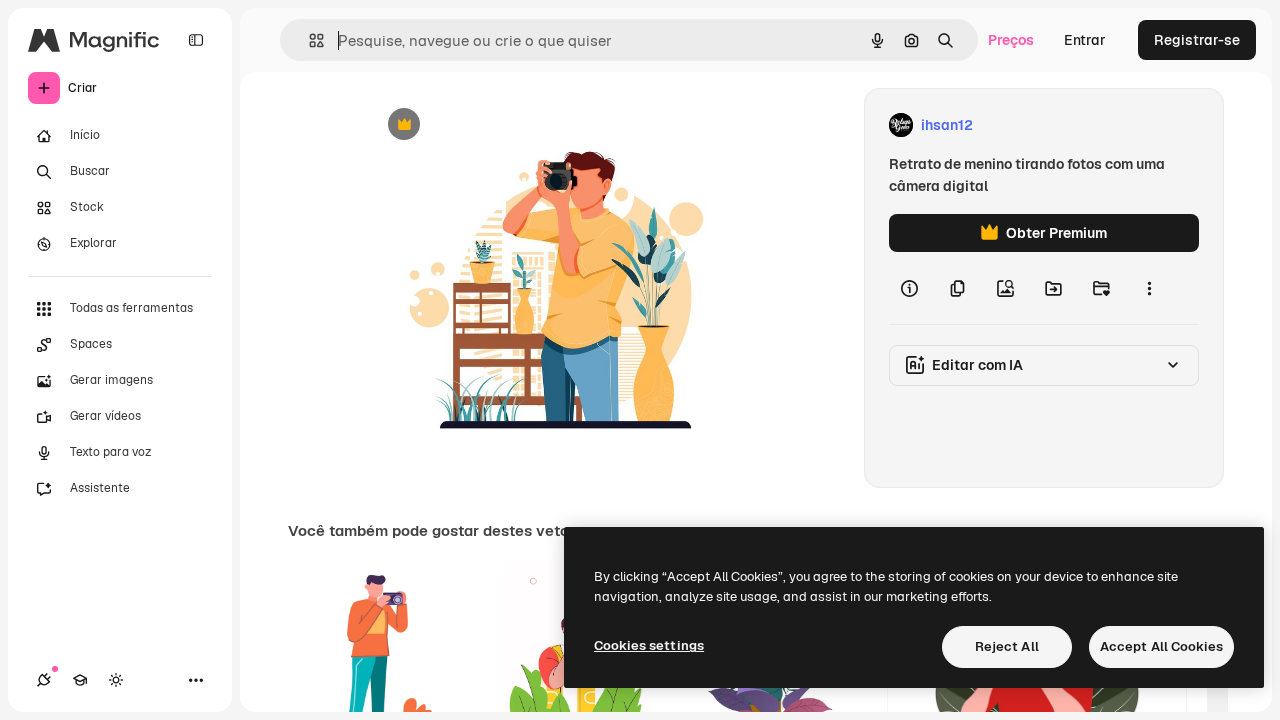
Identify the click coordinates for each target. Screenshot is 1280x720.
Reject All (1007, 646)
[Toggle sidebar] (196, 40)
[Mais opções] (1149, 288)
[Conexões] (44, 680)
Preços (1011, 40)
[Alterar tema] (116, 680)
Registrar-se (1197, 40)
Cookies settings (649, 645)
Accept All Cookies (1161, 646)
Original (496, 125)
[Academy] (80, 680)
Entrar (1085, 40)
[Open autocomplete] (308, 40)
